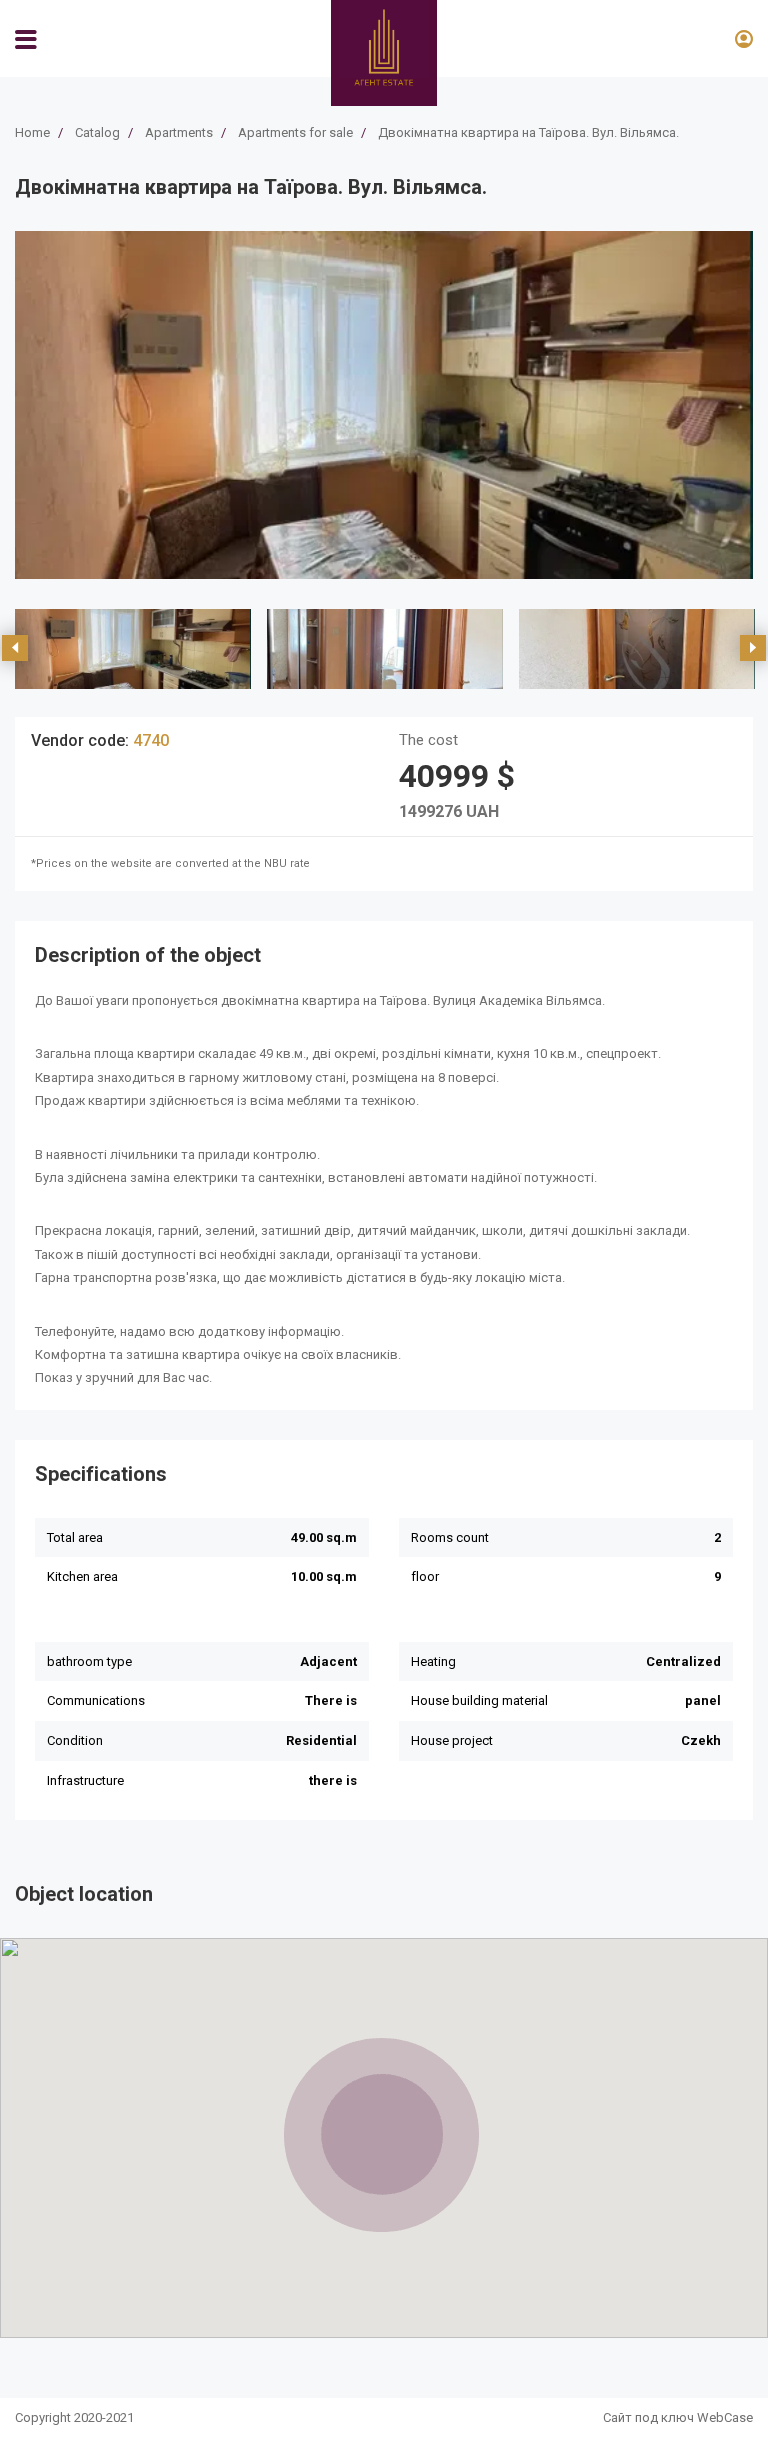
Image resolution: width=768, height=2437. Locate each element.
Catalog (97, 132)
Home (32, 132)
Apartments (179, 132)
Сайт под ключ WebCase (678, 2417)
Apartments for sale (295, 132)
